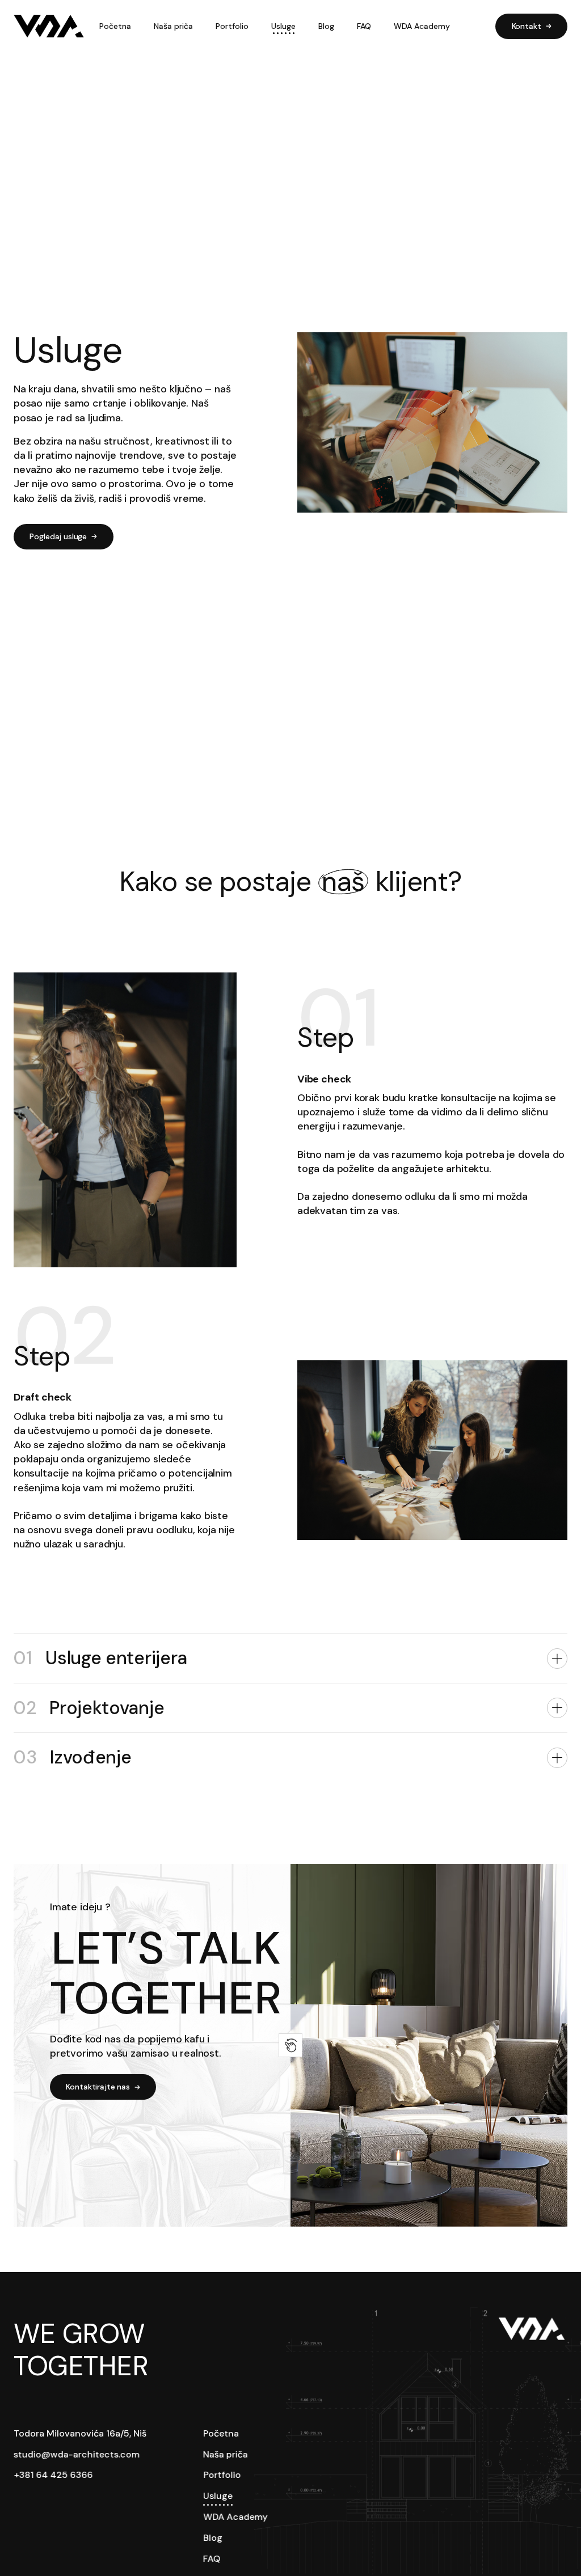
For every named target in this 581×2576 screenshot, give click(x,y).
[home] (49, 26)
